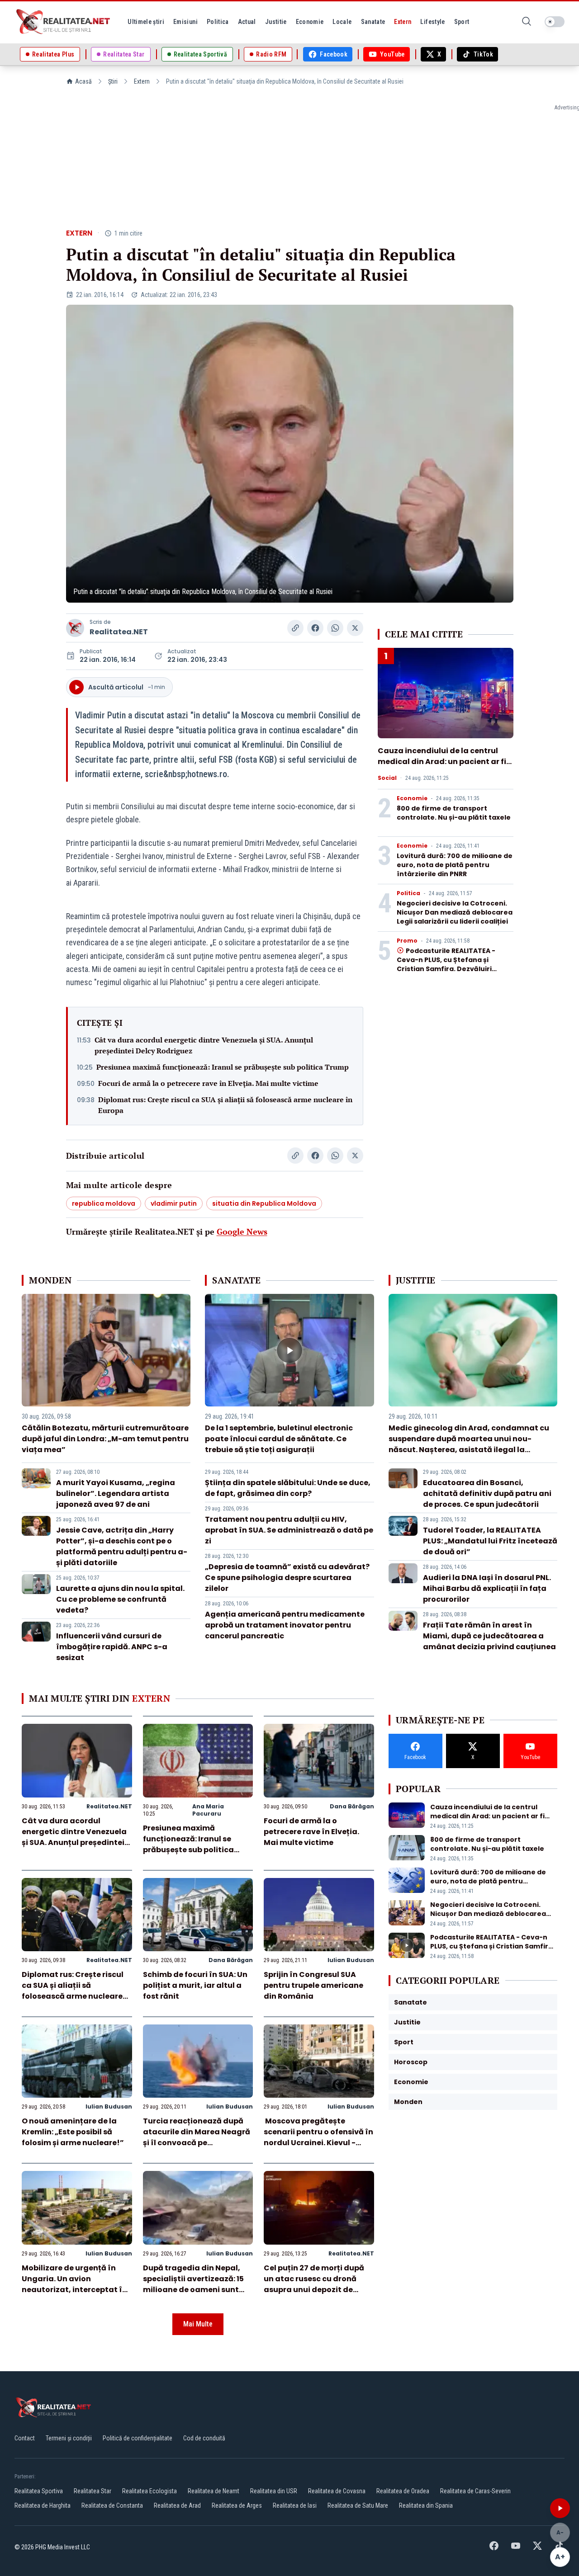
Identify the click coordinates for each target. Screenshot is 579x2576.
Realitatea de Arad (177, 2505)
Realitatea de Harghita (43, 2505)
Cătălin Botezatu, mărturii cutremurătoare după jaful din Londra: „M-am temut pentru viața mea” (105, 1439)
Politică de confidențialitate (138, 2438)
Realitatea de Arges (237, 2505)
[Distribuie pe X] (355, 628)
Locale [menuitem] (342, 22)
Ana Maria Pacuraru (208, 1810)
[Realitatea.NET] (64, 22)
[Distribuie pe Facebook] (315, 628)
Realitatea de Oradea (403, 2491)
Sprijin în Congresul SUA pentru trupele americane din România (313, 1985)
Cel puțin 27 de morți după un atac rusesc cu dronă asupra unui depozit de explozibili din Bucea (314, 2284)
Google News (242, 1231)
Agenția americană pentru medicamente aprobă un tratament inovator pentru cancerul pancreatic (285, 1625)
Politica (408, 893)
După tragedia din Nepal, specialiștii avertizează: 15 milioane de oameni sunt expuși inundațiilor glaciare (196, 2284)
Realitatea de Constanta (112, 2505)
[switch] (555, 22)
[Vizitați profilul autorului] (75, 628)
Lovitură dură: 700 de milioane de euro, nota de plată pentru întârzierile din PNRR (455, 865)
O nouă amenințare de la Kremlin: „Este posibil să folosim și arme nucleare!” (73, 2132)
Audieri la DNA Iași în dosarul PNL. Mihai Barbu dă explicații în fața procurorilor (487, 1588)
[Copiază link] (295, 628)
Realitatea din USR (274, 2491)
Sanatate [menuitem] (373, 22)
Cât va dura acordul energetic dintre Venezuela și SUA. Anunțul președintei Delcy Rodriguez (204, 1045)
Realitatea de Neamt (214, 2491)
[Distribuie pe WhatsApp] (335, 628)
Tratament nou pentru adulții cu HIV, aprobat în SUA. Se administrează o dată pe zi (289, 1530)
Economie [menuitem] (310, 22)
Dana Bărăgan (352, 1806)
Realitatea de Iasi (295, 2505)
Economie (412, 798)
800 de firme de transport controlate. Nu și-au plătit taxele (454, 813)
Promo (407, 941)
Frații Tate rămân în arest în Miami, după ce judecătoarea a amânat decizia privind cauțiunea (489, 1636)
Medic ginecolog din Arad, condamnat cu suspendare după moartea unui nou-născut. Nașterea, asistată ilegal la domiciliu (469, 1444)
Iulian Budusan (351, 1960)
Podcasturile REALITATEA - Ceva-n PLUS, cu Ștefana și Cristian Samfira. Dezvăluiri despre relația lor (446, 964)
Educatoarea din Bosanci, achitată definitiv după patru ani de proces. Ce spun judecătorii (487, 1493)
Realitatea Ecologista (149, 2491)
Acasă (83, 81)
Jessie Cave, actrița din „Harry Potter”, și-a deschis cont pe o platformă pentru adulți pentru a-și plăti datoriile (122, 1546)
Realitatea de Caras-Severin (475, 2491)
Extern (142, 81)
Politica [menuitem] (218, 22)
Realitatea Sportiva (39, 2491)
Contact (25, 2438)
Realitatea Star (93, 2491)
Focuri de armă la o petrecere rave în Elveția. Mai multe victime (208, 1083)
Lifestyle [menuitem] (432, 22)
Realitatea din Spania (426, 2505)
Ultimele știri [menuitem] (146, 22)
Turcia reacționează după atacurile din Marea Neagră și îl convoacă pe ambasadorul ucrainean (197, 2137)
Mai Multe (198, 2324)
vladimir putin (174, 1203)
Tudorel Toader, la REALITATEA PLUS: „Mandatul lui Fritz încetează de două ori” (490, 1541)
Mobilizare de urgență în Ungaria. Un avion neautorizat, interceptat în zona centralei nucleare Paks (74, 2290)
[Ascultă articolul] (560, 2508)
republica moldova (104, 1203)
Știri (113, 81)
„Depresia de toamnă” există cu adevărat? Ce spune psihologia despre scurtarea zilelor (287, 1578)
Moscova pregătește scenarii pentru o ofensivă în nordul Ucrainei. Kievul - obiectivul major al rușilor (318, 2137)
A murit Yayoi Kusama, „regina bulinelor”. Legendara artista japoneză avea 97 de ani (116, 1493)
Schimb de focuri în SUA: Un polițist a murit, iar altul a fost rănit (195, 1985)
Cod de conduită (204, 2438)
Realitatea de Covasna (337, 2491)
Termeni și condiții (69, 2438)
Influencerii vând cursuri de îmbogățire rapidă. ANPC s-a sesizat (112, 1647)
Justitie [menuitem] (276, 22)
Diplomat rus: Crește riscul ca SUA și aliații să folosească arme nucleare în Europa (225, 1105)
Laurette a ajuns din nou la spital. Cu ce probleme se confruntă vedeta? (120, 1599)
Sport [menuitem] (462, 22)
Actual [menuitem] (247, 22)
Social (387, 778)
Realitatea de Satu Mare (358, 2505)
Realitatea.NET (119, 632)
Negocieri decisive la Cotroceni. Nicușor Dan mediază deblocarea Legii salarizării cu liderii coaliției (455, 912)
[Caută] (527, 22)
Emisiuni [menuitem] (185, 22)
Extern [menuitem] (403, 22)
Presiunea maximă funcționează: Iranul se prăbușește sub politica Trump (223, 1067)
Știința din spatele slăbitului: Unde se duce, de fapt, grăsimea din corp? (288, 1488)
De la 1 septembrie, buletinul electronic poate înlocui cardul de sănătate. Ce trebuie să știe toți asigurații (279, 1439)
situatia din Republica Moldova (264, 1203)
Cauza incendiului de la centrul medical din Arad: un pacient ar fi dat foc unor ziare (442, 762)
